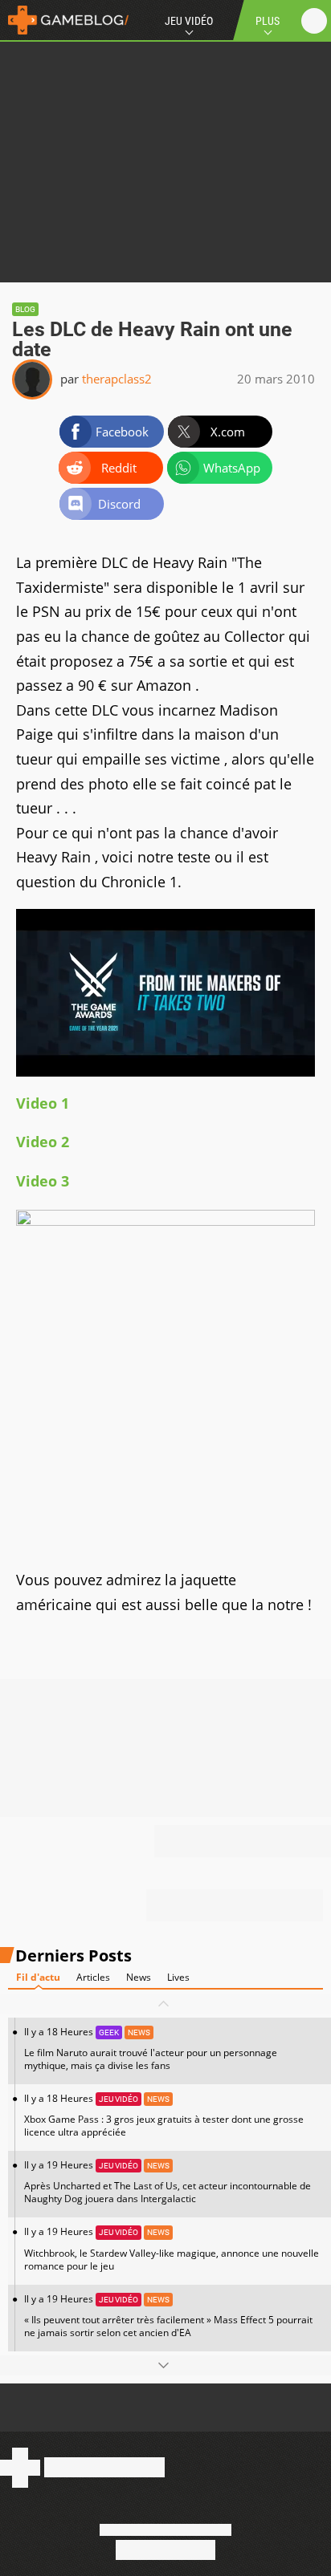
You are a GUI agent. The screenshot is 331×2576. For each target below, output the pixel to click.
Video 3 (43, 1181)
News (139, 1977)
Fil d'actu (38, 1977)
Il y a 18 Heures (151, 2049)
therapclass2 (117, 379)
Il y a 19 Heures (168, 2182)
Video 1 (43, 1103)
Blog (25, 309)
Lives (178, 1977)
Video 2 (43, 1142)
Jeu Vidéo (189, 21)
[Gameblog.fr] (64, 20)
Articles (93, 1977)
